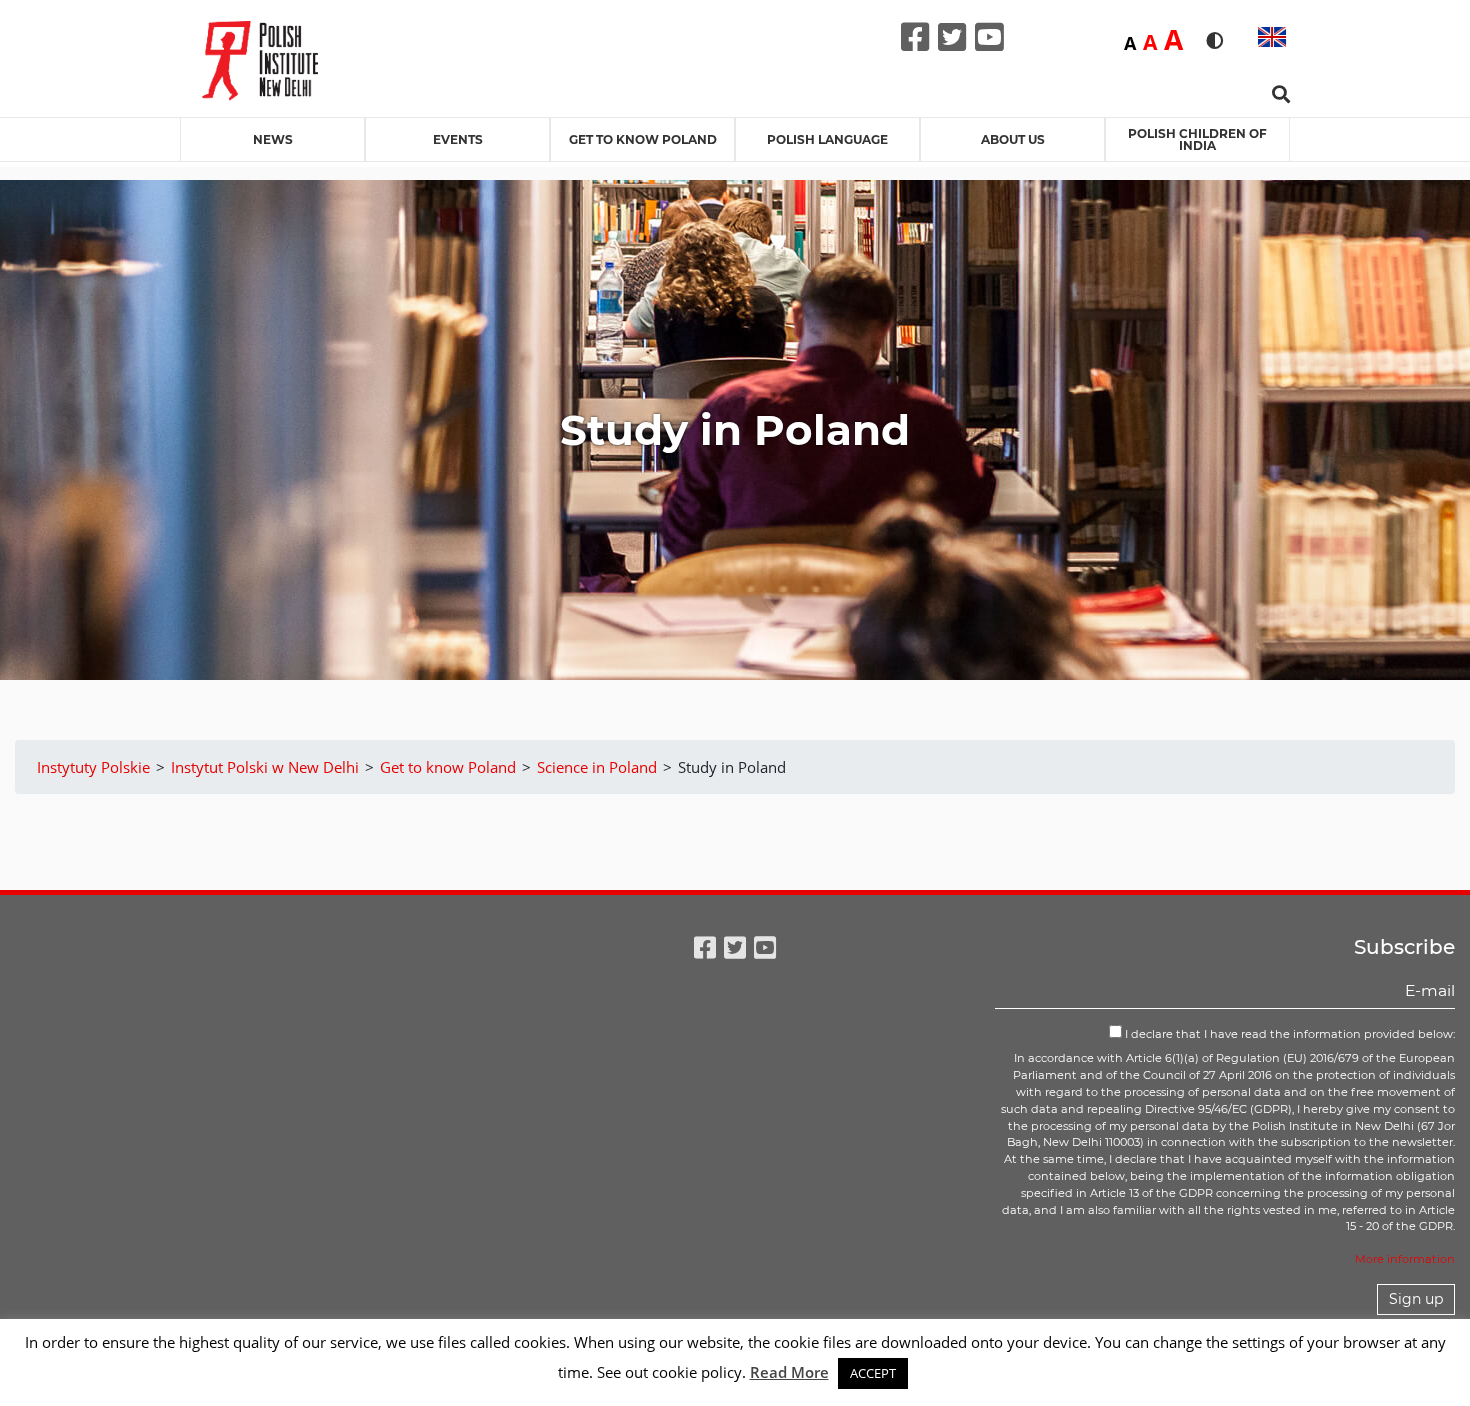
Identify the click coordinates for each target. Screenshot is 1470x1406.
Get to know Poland (643, 139)
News (273, 139)
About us (1013, 139)
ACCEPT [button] (873, 1373)
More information (1405, 1259)
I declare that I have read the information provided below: (1288, 1034)
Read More (789, 1372)
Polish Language (827, 139)
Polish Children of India (1197, 139)
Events (458, 139)
